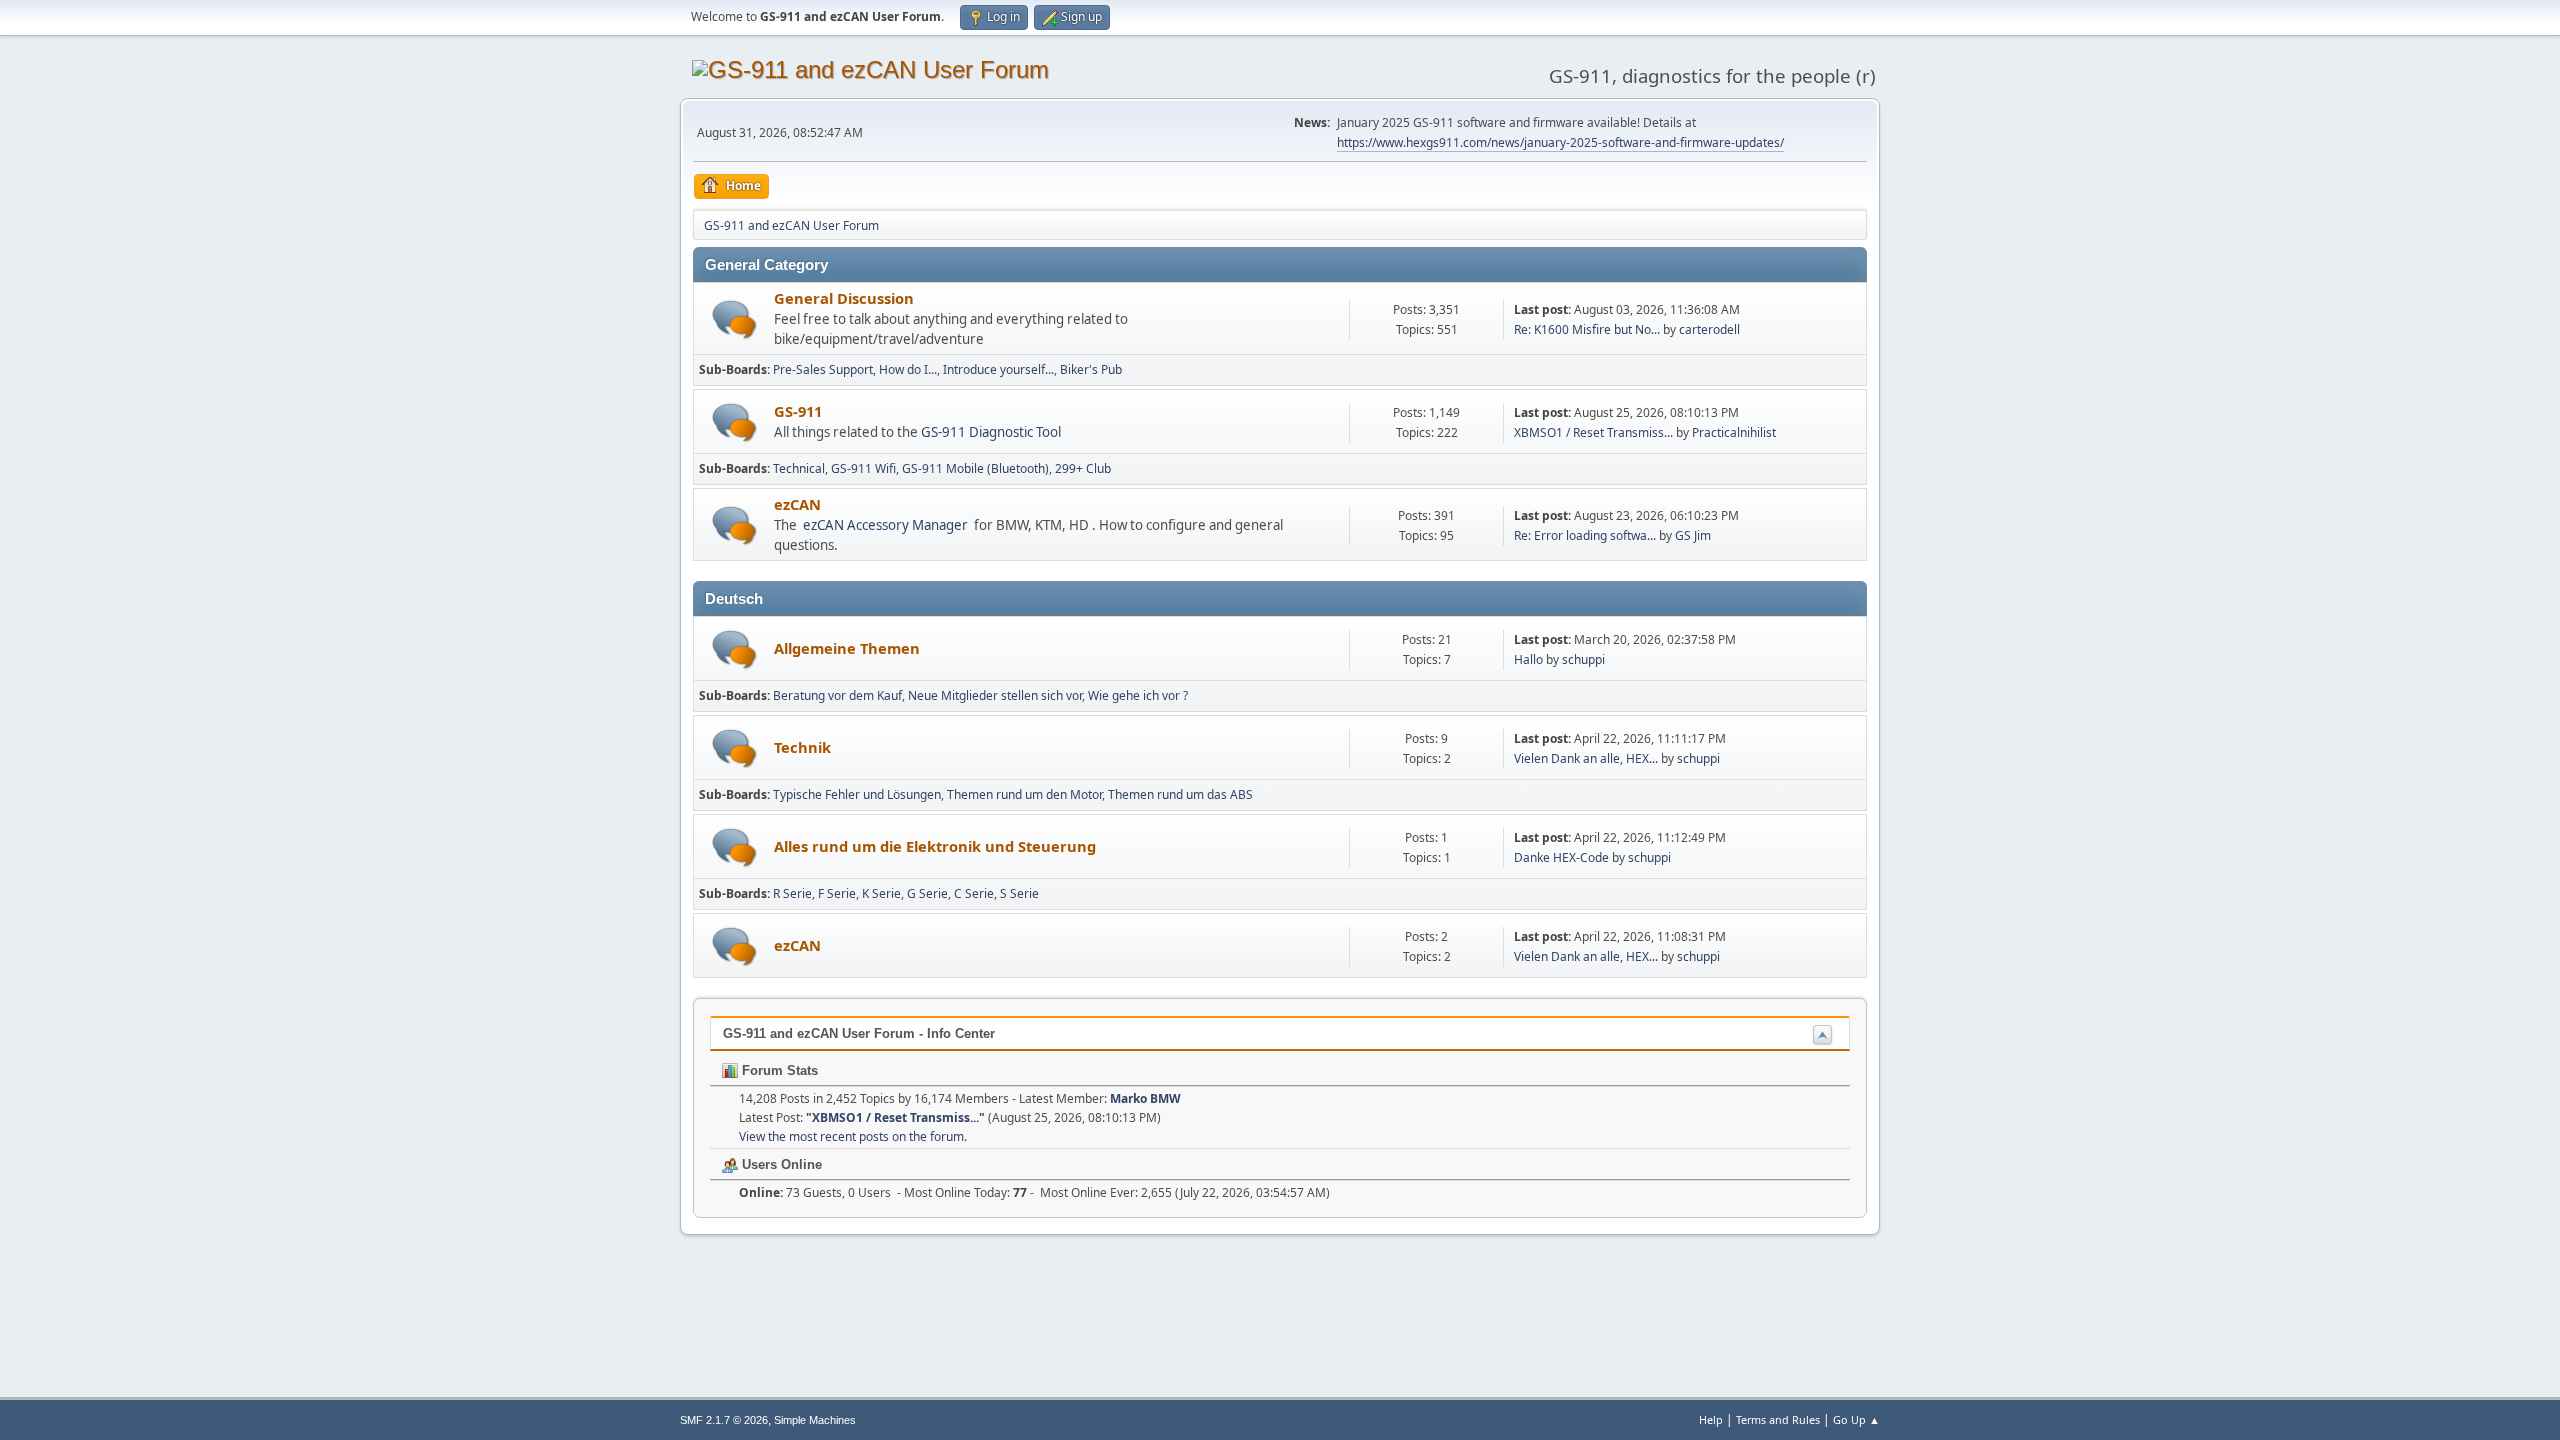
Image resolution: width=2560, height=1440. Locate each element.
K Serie (881, 893)
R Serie (792, 893)
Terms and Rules (1778, 1419)
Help (1711, 1419)
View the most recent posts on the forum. (853, 1136)
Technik (802, 747)
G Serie (927, 893)
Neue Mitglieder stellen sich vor (995, 695)
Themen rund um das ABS (1180, 794)
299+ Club (1083, 468)
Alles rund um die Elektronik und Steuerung (935, 846)
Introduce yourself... (998, 369)
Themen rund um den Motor (1024, 794)
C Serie (974, 893)
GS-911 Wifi (863, 468)
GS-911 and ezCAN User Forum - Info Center (859, 1033)
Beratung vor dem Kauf (837, 695)
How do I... (908, 369)
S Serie (1019, 893)
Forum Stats (778, 1070)
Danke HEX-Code (1561, 857)
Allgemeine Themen (847, 648)
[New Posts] (734, 319)
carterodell (1709, 329)
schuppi (1583, 659)
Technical (799, 468)
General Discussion (844, 298)
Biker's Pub (1091, 369)
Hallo (1528, 659)
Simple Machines (815, 1420)
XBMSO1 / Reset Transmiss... (1593, 432)
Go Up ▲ (1856, 1419)
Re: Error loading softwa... (1585, 535)
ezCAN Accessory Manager (885, 525)
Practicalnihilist (1734, 432)
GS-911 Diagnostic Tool (991, 432)
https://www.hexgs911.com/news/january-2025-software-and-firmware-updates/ (1560, 142)
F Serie (837, 893)
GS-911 (798, 411)
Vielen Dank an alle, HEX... (1586, 758)
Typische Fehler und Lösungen (857, 794)
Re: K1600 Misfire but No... (1587, 329)
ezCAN (797, 504)
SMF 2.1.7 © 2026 (724, 1420)
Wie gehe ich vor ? (1138, 695)
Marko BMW (1145, 1098)
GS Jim (1693, 535)
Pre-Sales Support (823, 369)
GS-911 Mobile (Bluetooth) (975, 468)
